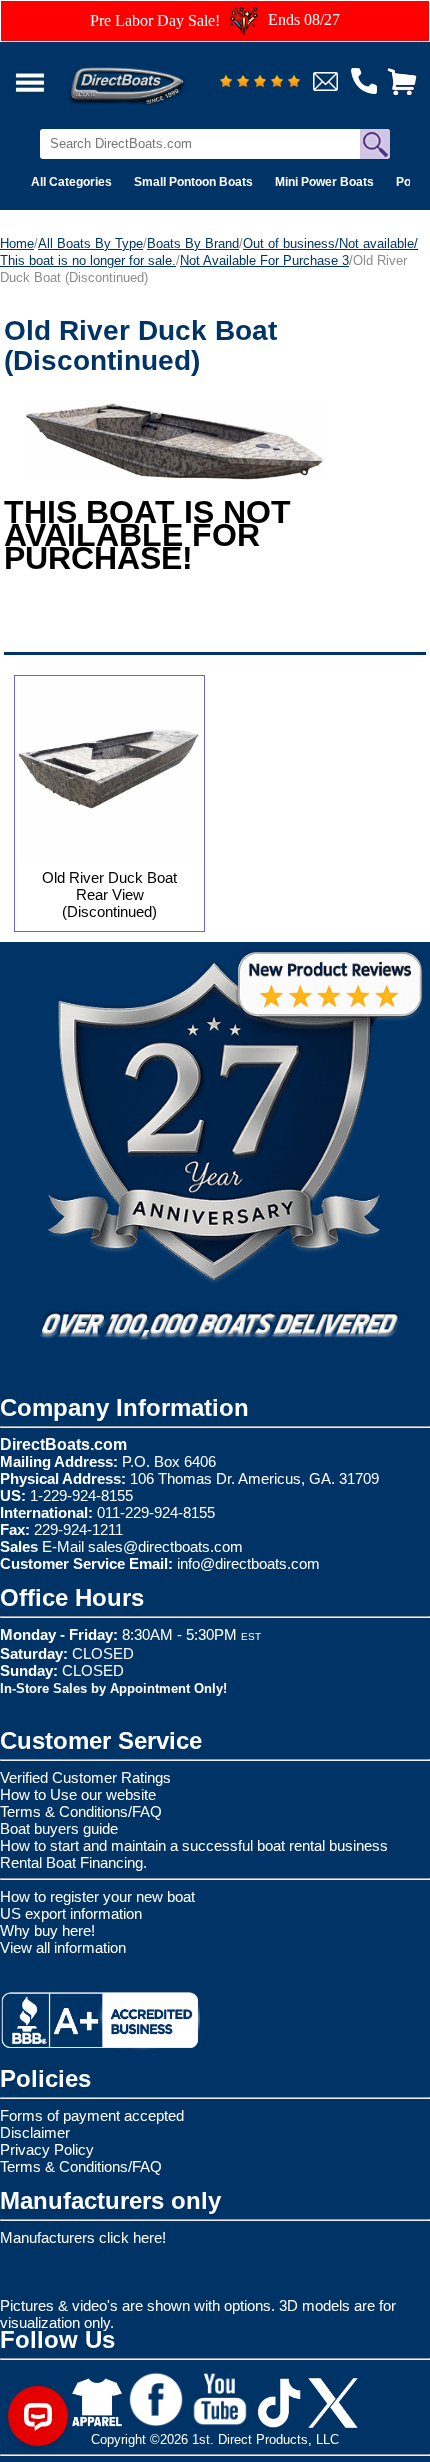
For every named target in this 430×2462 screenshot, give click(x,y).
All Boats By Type (90, 243)
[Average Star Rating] (260, 82)
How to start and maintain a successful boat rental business (194, 1845)
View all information (63, 1947)
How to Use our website (78, 1794)
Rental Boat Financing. (73, 1862)
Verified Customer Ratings (85, 1777)
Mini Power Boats (324, 182)
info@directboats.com (248, 1563)
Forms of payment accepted (92, 2115)
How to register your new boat (97, 1896)
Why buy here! (47, 1930)
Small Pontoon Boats (193, 182)
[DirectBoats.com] (153, 74)
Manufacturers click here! (83, 2237)
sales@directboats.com (165, 1546)
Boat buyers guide (59, 1828)
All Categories (71, 182)
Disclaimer (35, 2132)
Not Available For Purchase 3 (264, 260)
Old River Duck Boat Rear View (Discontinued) (109, 894)
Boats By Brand (193, 243)
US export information (71, 1913)
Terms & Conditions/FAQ (81, 1811)
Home (17, 243)
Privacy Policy (47, 2149)
